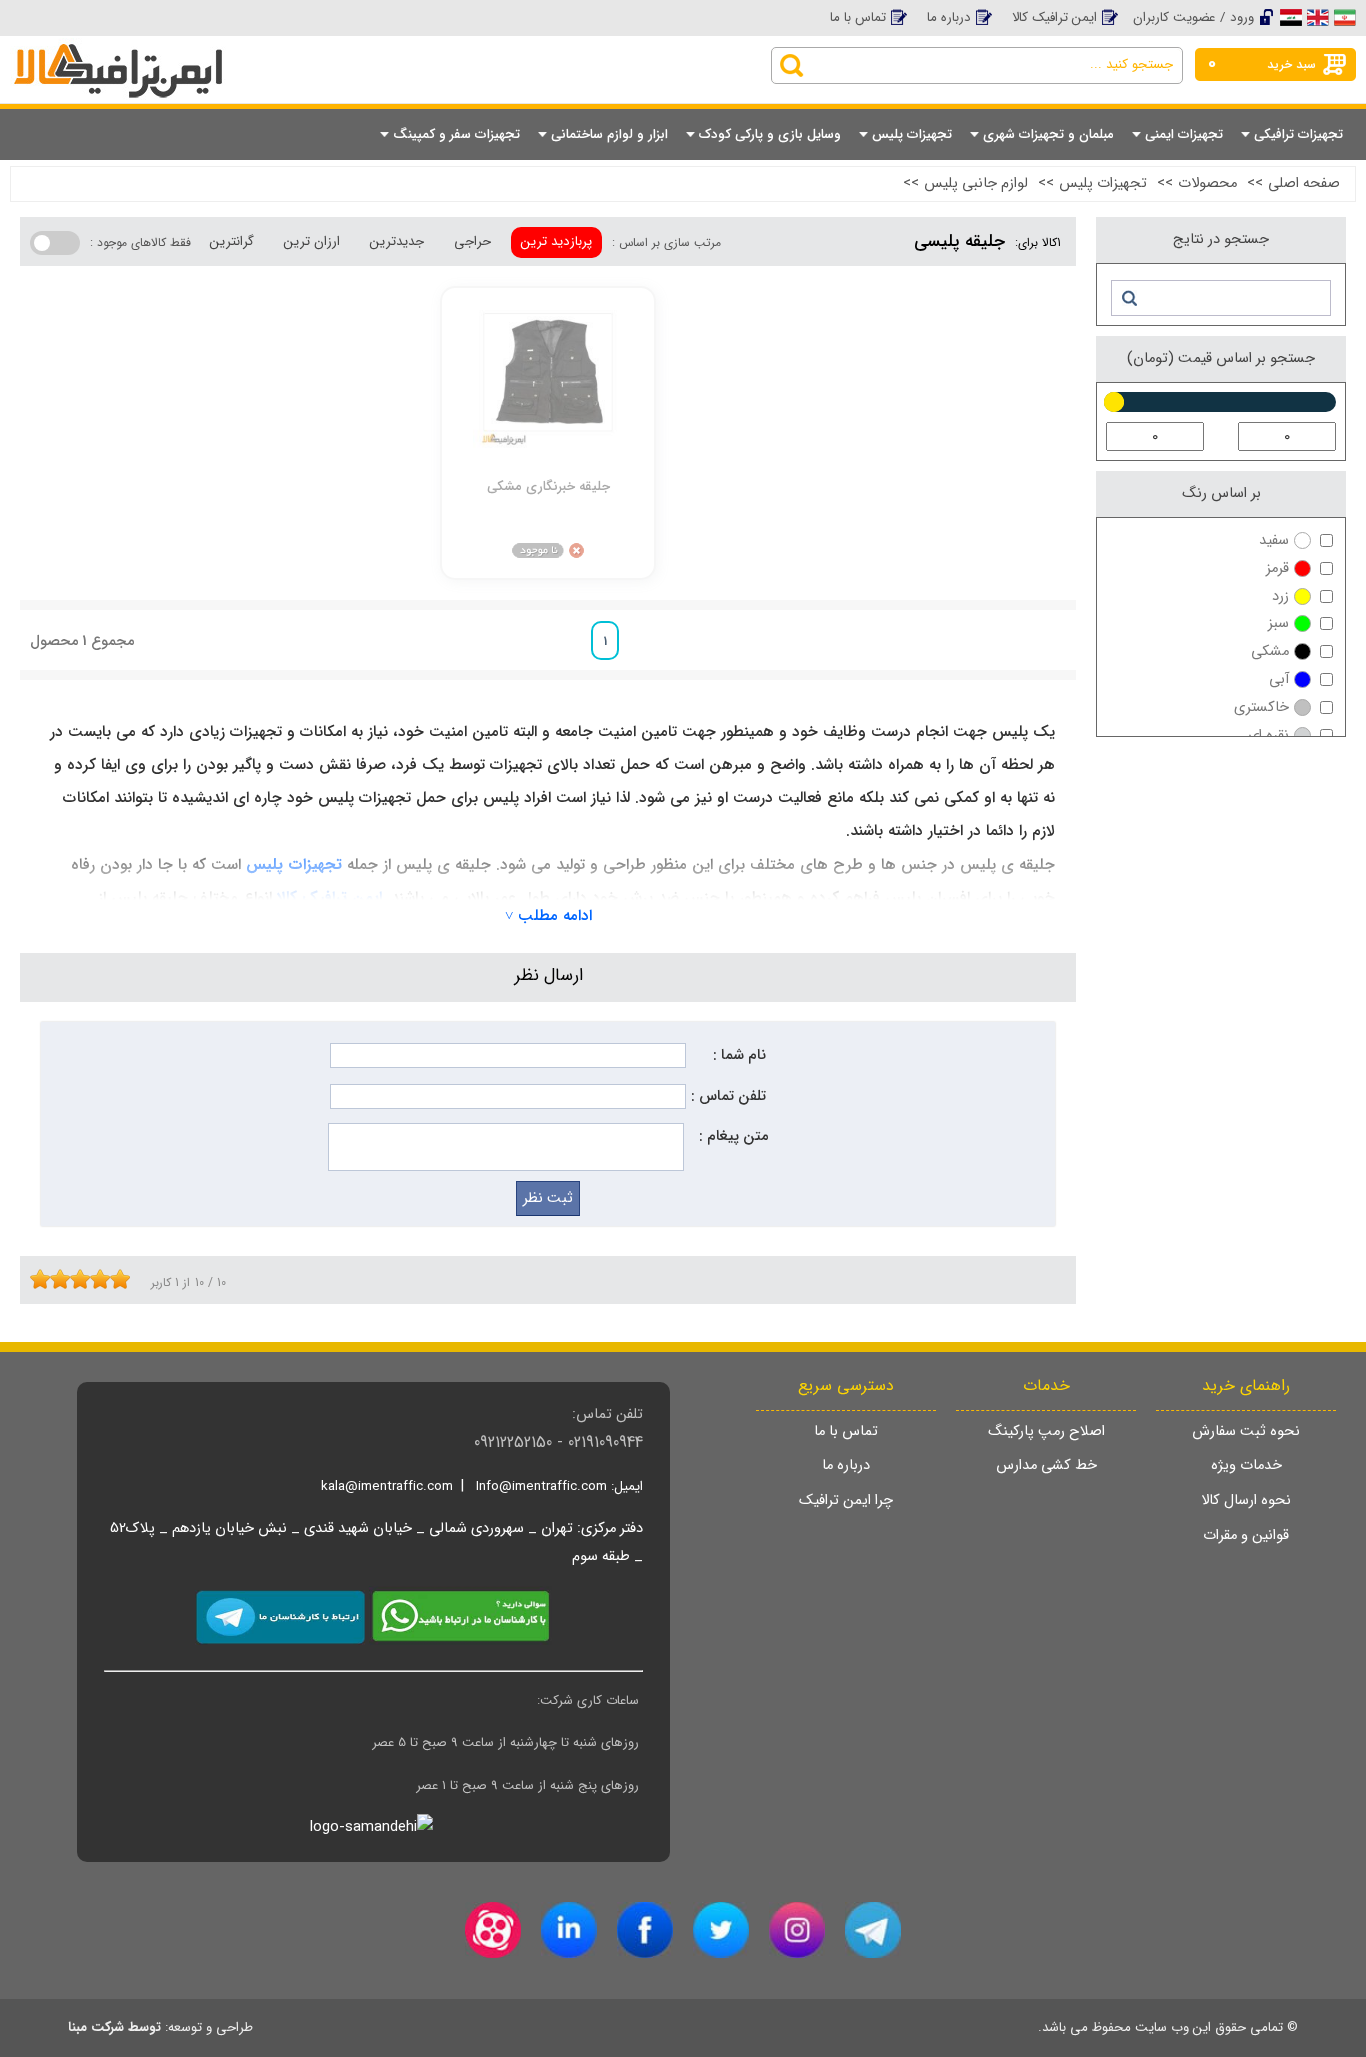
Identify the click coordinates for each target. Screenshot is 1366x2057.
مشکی (1270, 651)
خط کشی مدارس (1046, 1465)
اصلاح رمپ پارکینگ (1046, 1431)
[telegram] (873, 1930)
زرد (1280, 596)
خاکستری (1261, 707)
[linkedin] (569, 1930)
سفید (1274, 540)
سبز (1278, 623)
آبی (1279, 679)
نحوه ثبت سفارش (1246, 1431)
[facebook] (645, 1930)
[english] (1318, 17)
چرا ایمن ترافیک (846, 1500)
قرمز (1277, 568)
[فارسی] (1345, 17)
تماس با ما (858, 17)
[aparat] (493, 1930)
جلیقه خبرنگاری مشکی (548, 486)
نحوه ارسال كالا (1246, 1500)
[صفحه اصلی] (169, 52)
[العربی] (1291, 17)
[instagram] (797, 1930)
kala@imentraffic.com (387, 1486)
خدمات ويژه (1246, 1465)
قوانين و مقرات (1246, 1535)
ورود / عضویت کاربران (1193, 17)
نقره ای (1268, 735)
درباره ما (949, 17)
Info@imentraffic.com (541, 1486)
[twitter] (721, 1930)
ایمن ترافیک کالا (1054, 17)
